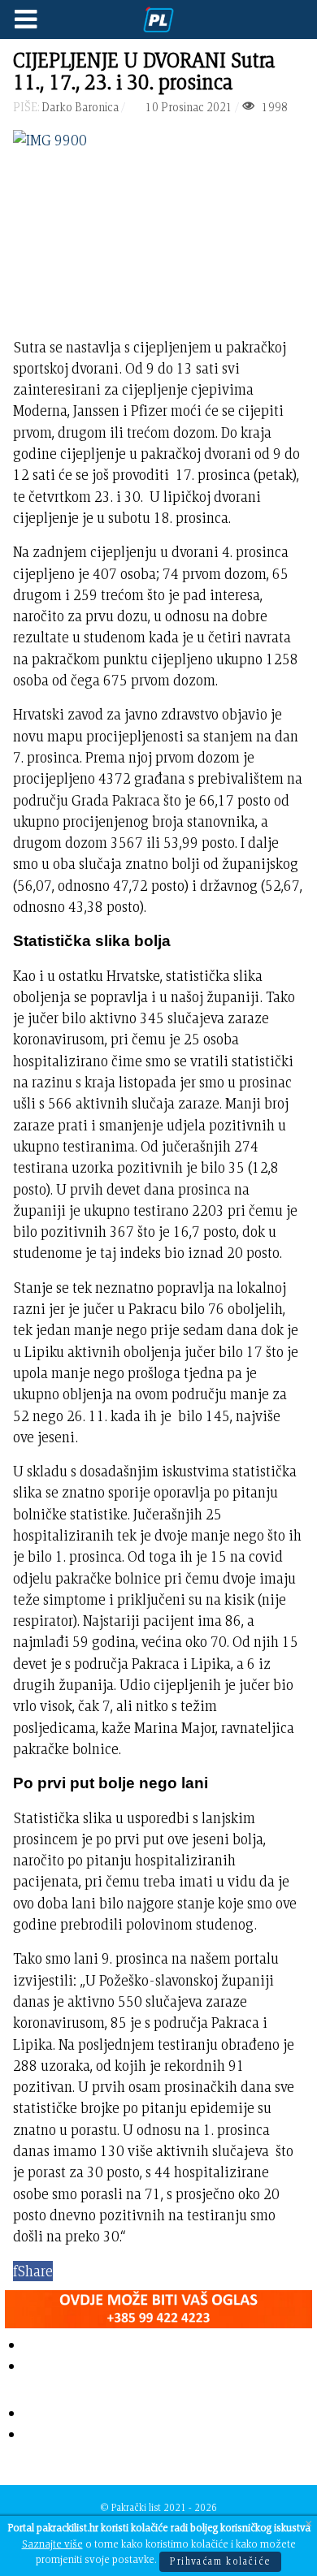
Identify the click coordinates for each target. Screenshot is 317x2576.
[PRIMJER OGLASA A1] (158, 2305)
